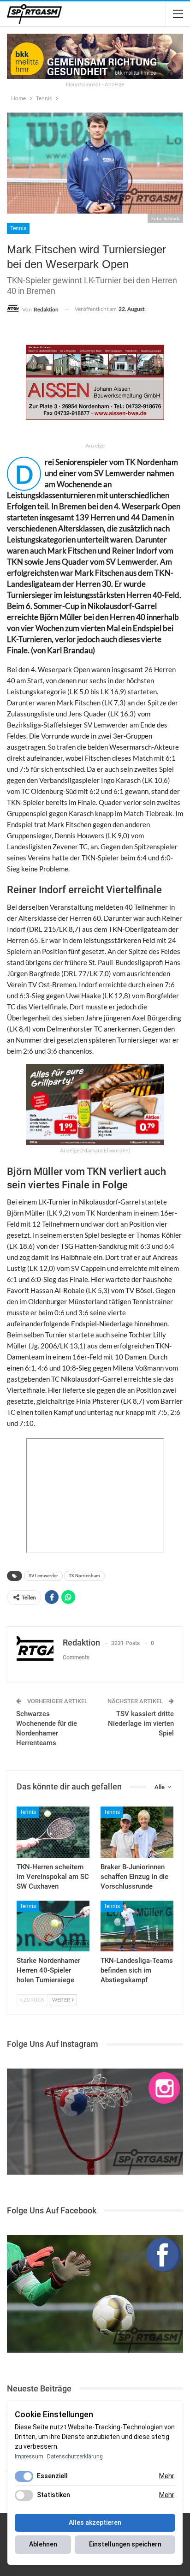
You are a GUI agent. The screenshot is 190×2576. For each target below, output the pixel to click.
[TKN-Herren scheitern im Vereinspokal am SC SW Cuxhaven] (53, 1832)
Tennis (18, 228)
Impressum (29, 2457)
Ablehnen (43, 2544)
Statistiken (53, 2495)
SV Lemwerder (43, 1576)
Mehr (167, 2476)
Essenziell (52, 2476)
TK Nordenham (84, 1576)
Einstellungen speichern (125, 2544)
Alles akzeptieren (95, 2522)
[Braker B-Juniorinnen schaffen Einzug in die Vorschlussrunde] (137, 1832)
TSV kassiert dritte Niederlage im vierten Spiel (141, 1723)
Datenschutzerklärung (75, 2457)
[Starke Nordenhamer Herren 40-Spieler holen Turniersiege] (53, 1926)
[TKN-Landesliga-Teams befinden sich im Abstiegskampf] (137, 1926)
